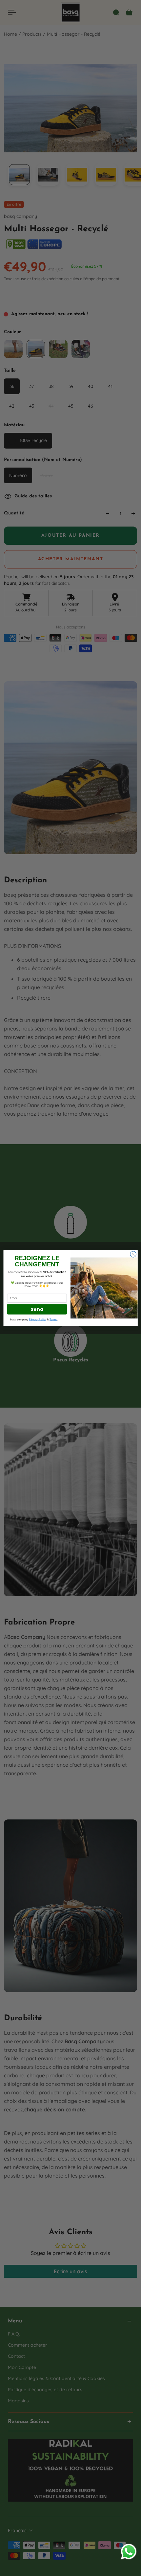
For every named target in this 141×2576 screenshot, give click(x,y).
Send (37, 1309)
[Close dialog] (133, 1254)
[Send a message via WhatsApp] (129, 2552)
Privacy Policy (38, 1319)
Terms (53, 1319)
